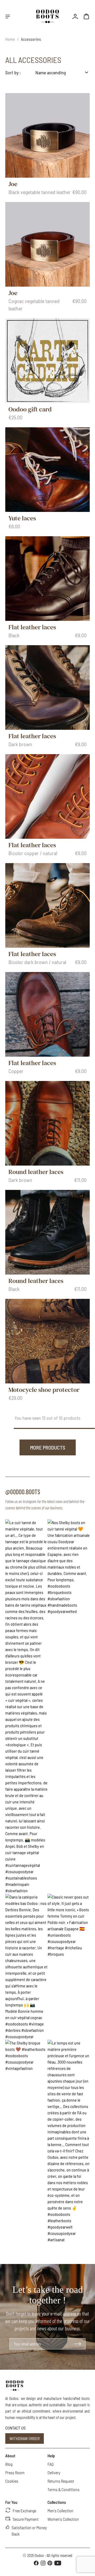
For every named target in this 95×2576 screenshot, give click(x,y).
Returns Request (61, 2481)
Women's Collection (63, 2519)
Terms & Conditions (63, 2489)
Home (10, 39)
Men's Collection (60, 2511)
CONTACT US (15, 2428)
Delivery (54, 2472)
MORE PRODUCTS (48, 1447)
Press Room (15, 2472)
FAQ (51, 2464)
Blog (9, 2464)
